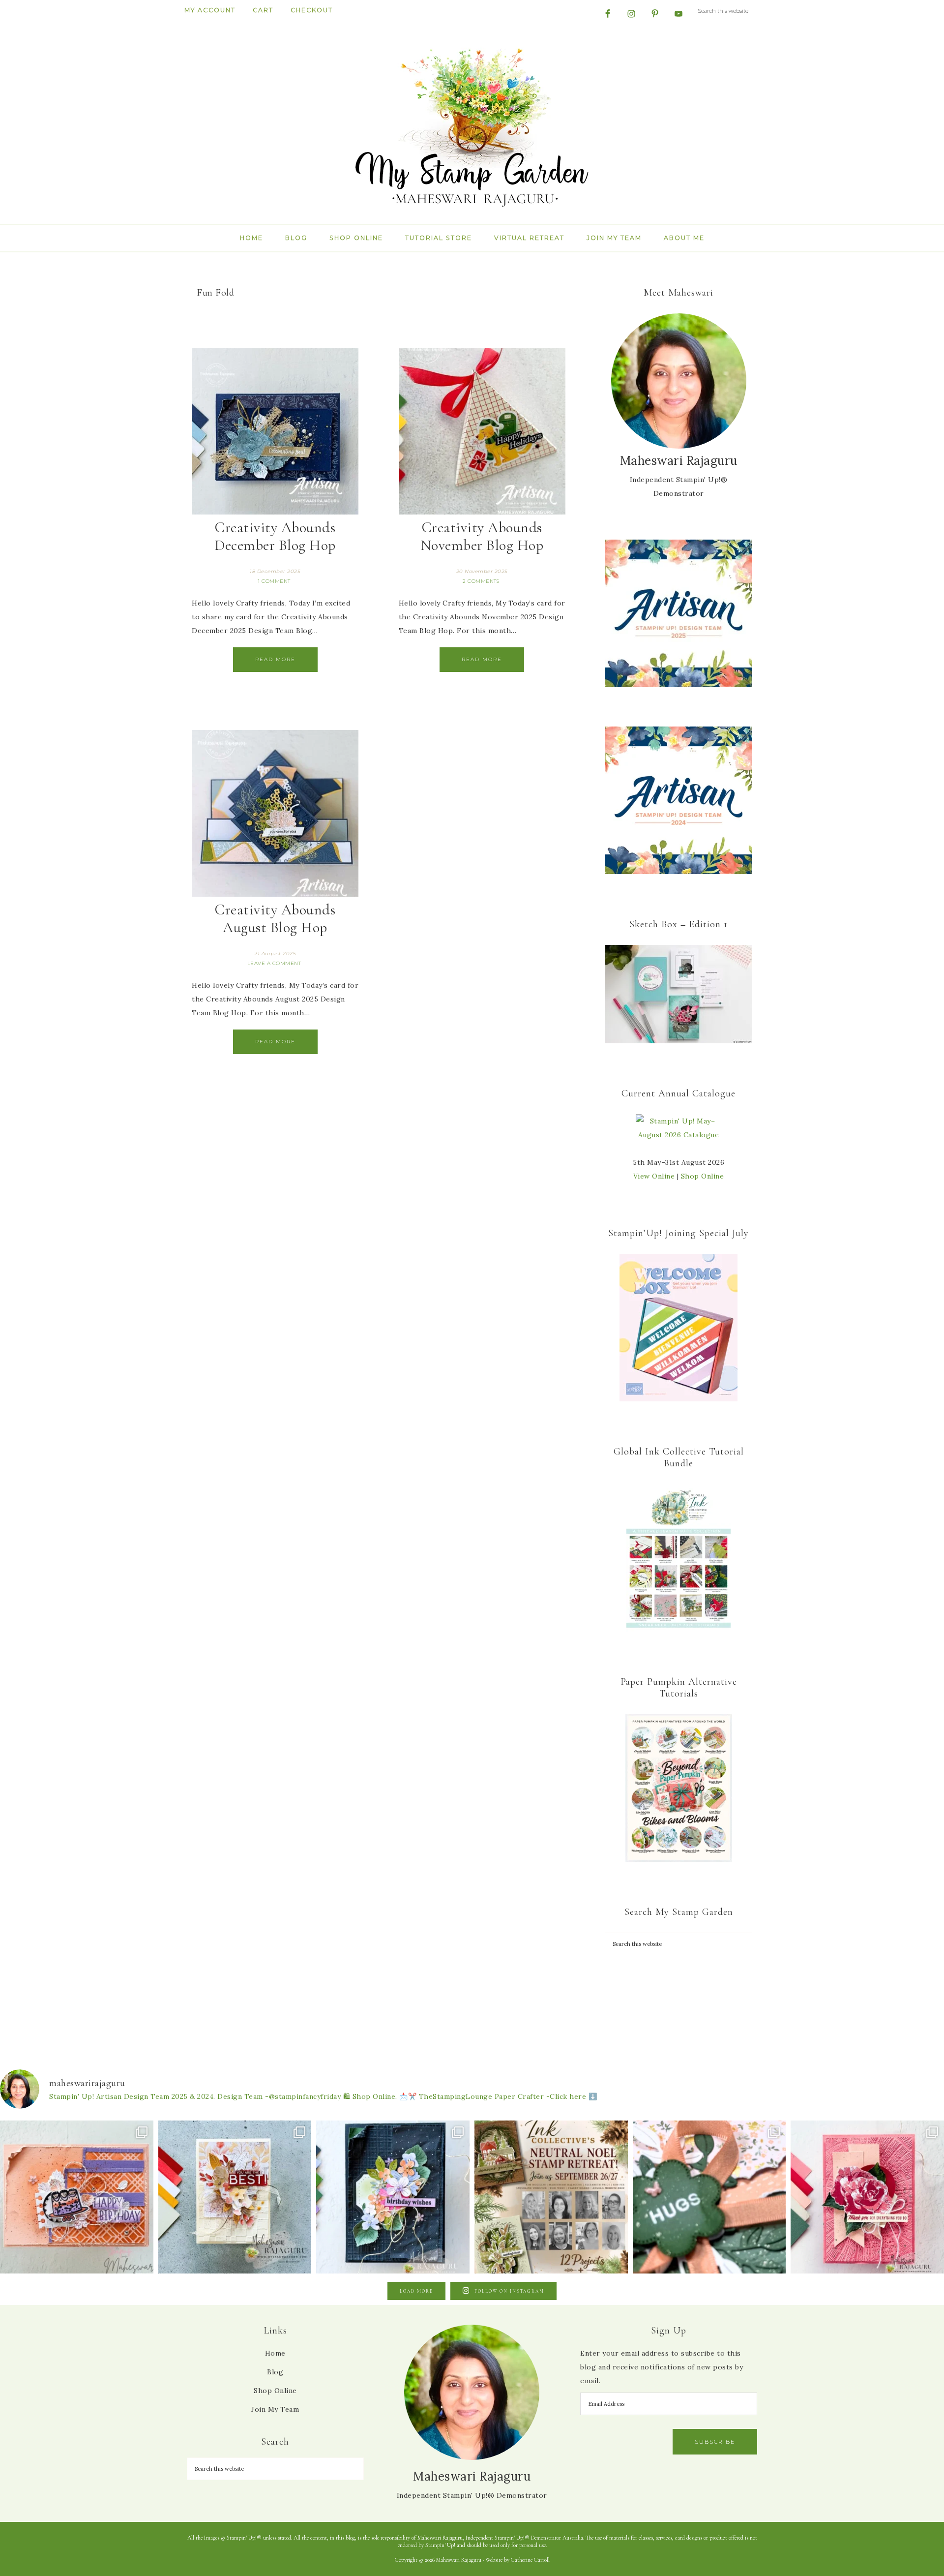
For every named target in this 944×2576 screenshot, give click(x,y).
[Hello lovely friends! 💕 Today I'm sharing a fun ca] (77, 2197)
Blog (275, 2372)
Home (275, 2353)
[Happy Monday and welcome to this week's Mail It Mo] (393, 2197)
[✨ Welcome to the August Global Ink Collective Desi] (709, 2197)
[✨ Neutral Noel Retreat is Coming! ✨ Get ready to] (551, 2197)
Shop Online (703, 1176)
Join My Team (275, 2409)
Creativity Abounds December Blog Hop (275, 536)
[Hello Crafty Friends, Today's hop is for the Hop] (867, 2197)
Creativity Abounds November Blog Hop (482, 536)
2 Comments (481, 581)
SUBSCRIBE (715, 2442)
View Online (654, 1176)
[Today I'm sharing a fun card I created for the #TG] (235, 2197)
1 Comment (274, 581)
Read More (275, 659)
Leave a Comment (274, 963)
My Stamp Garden (472, 126)
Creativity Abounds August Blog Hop (275, 919)
